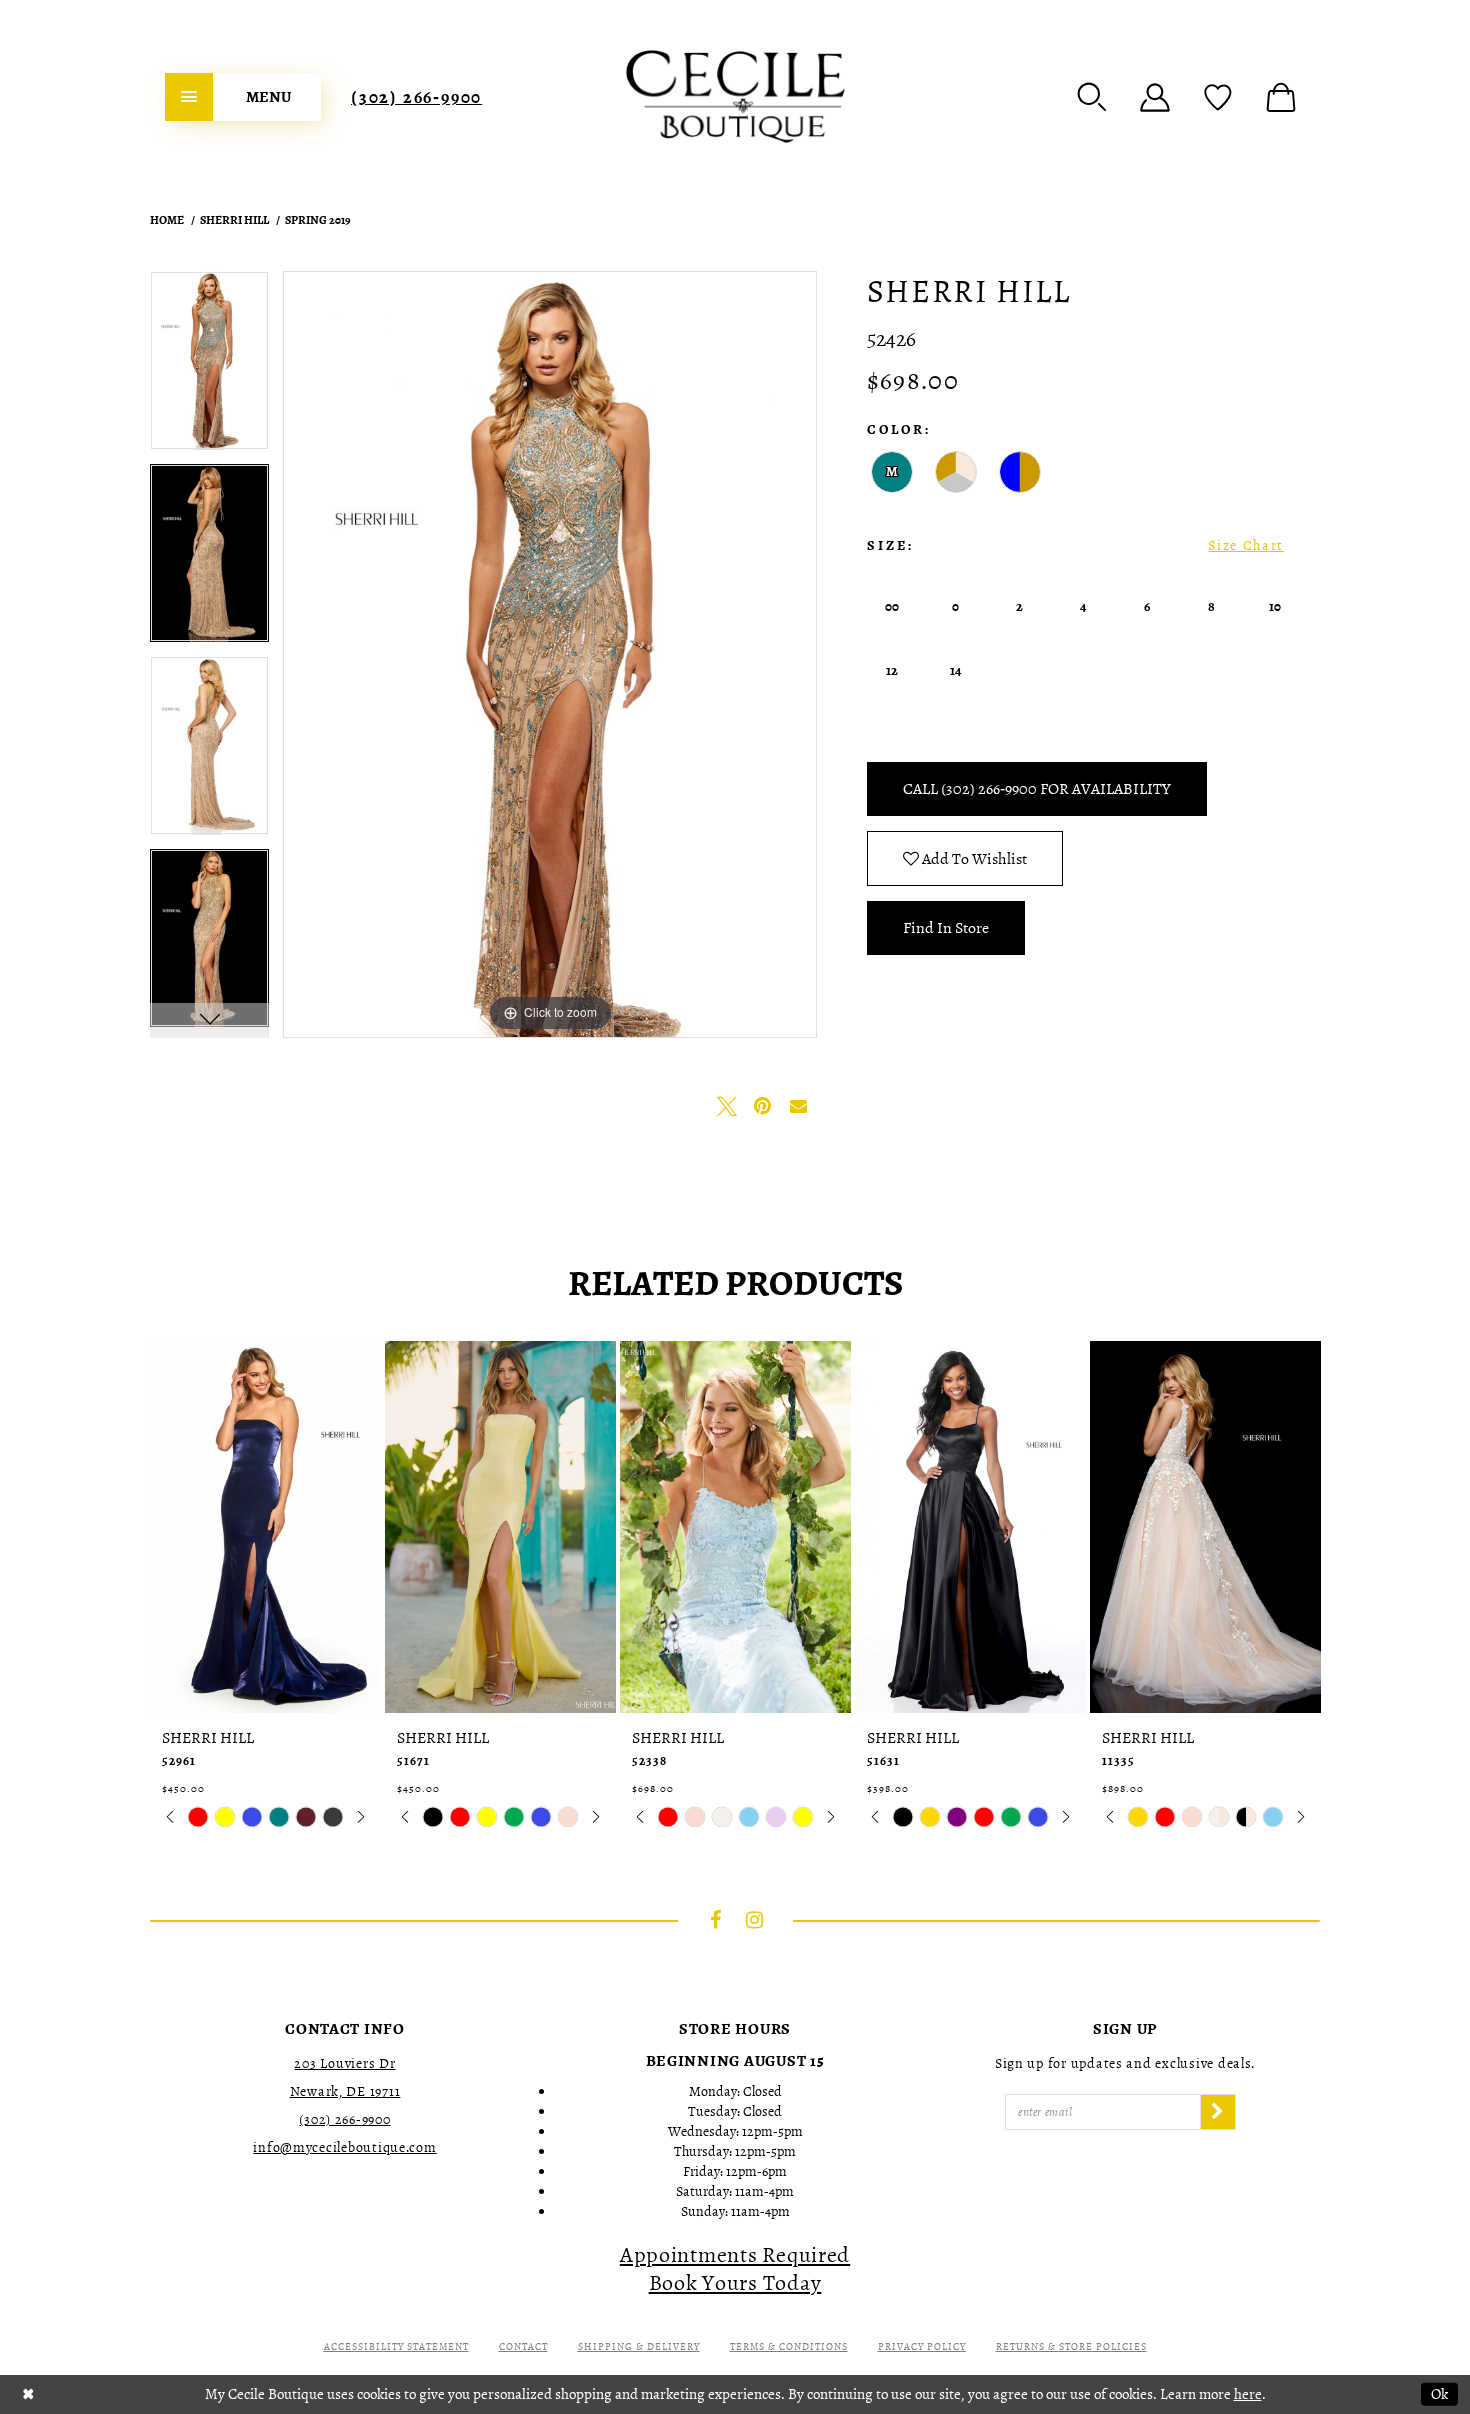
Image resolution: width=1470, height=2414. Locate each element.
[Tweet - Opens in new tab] (727, 1106)
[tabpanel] (209, 367)
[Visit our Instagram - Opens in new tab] (755, 1920)
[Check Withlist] (1218, 97)
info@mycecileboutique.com (344, 2147)
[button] (1092, 97)
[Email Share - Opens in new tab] (799, 1106)
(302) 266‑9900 (416, 97)
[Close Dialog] (28, 2394)
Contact (523, 2346)
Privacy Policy (922, 2346)
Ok (1439, 2394)
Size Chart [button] (1246, 545)
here (1248, 2394)
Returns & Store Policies (1071, 2346)
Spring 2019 (318, 220)
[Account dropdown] (1155, 97)
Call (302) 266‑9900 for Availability (1037, 789)
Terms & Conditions (789, 2346)
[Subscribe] (1218, 2112)
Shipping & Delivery (639, 2346)
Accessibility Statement (396, 2346)
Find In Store (946, 928)
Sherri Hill (234, 220)
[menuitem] (243, 97)
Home (167, 220)
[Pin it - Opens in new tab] (763, 1106)
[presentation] (265, 1527)
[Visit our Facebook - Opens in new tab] (716, 1920)
